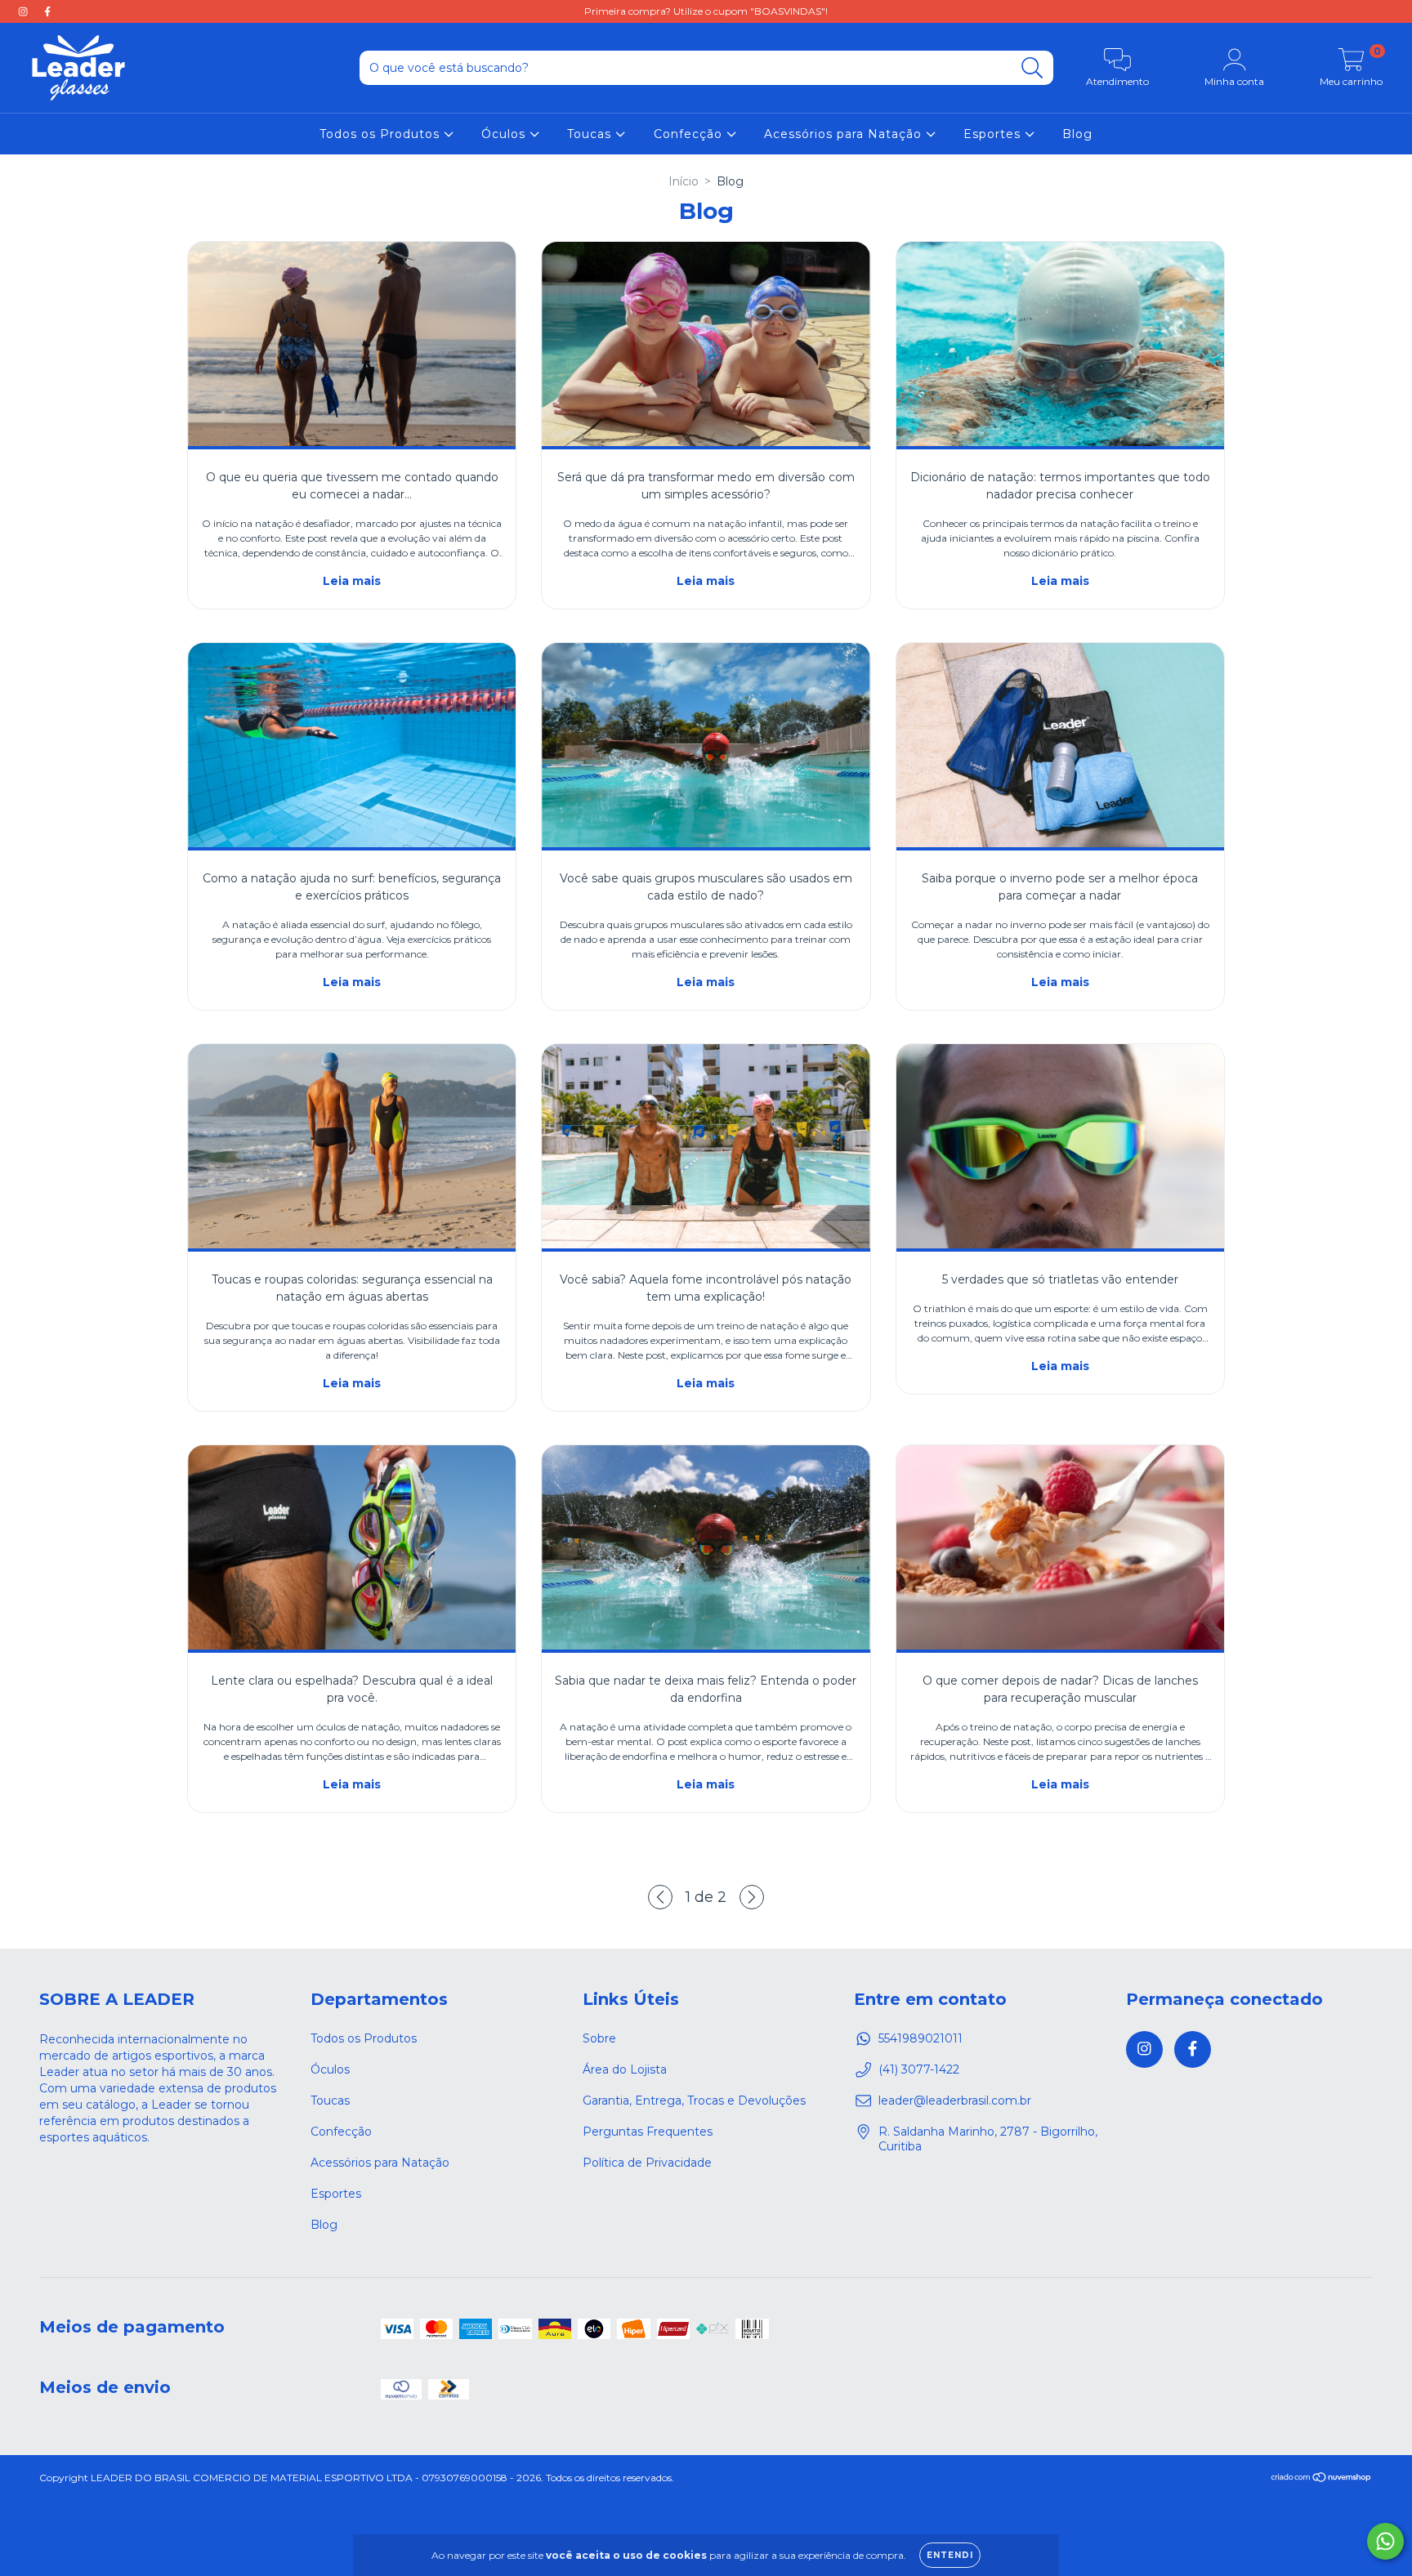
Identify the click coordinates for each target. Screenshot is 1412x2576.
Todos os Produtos (382, 134)
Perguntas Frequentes (648, 2132)
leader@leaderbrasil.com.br (955, 2101)
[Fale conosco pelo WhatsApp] (1385, 2541)
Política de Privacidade (647, 2163)
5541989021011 (920, 2038)
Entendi (950, 2555)
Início (684, 181)
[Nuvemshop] (1322, 2479)
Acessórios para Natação (845, 134)
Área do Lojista (625, 2069)
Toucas (591, 134)
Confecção (690, 134)
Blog (1077, 134)
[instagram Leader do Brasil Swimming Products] (25, 11)
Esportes (994, 134)
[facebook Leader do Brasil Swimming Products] (47, 11)
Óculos (505, 134)
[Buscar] (1032, 68)
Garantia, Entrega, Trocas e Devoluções (694, 2101)
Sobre (599, 2038)
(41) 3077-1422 (919, 2069)
